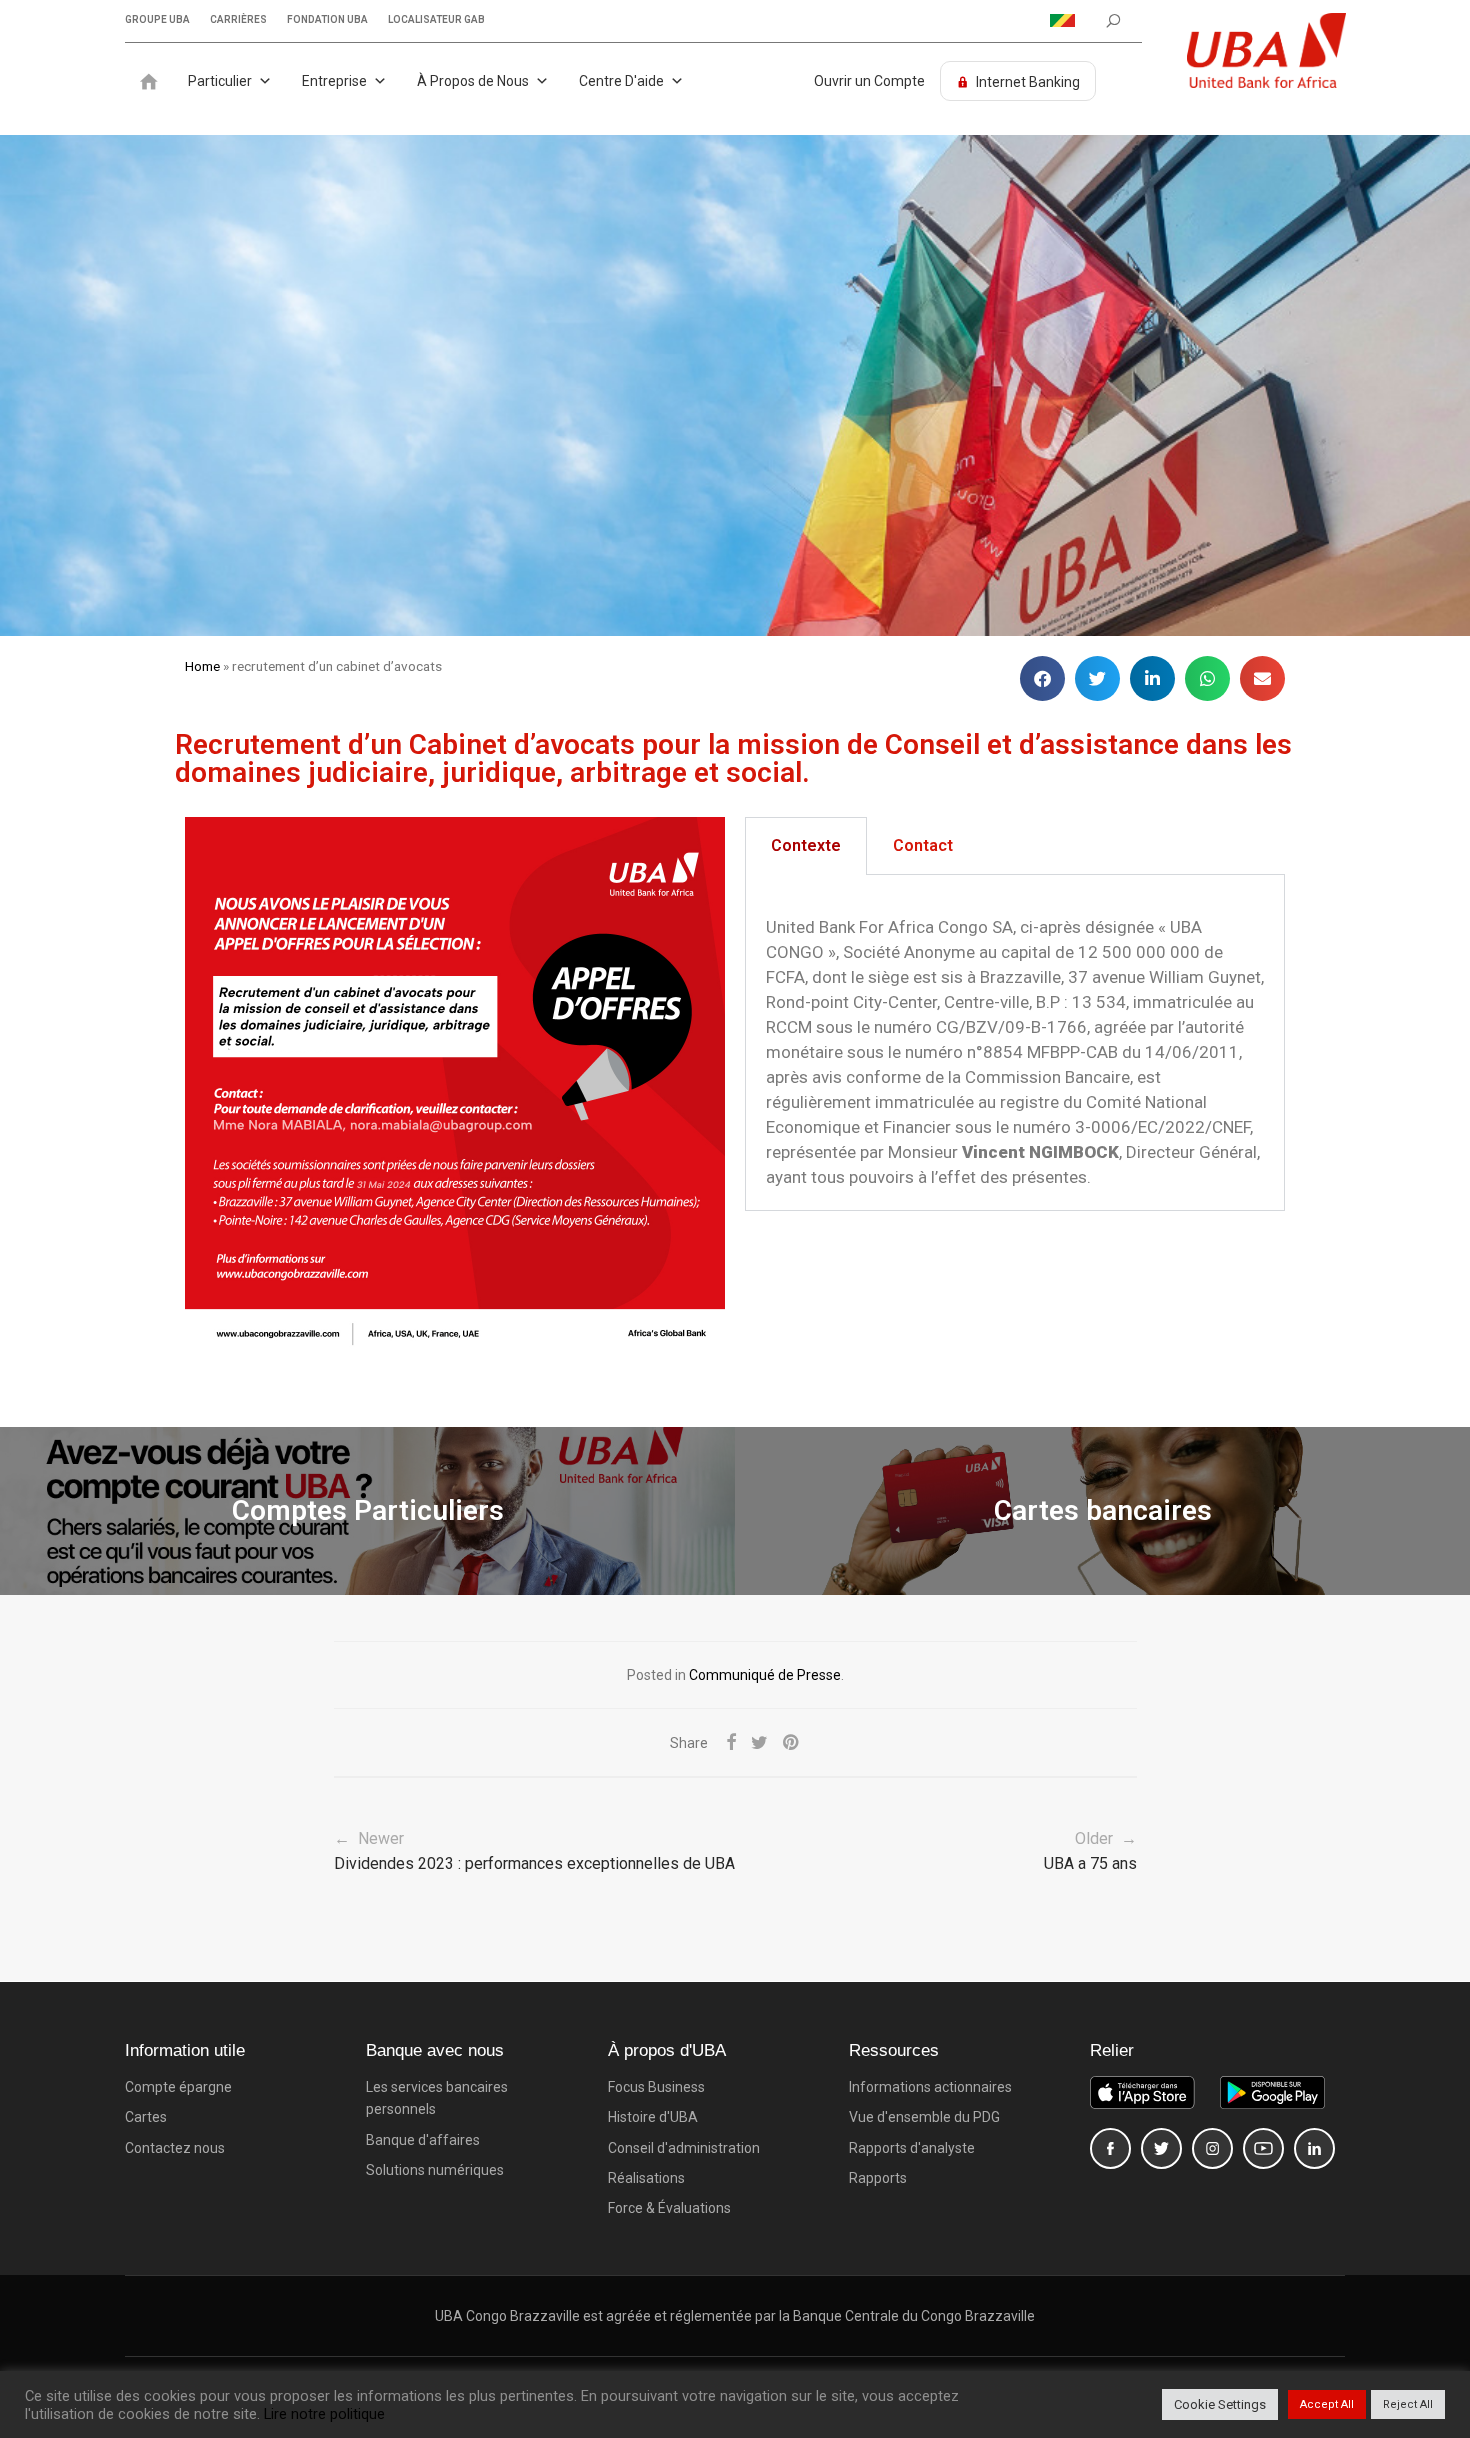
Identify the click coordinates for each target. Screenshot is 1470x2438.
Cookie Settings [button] (1220, 2404)
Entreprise (334, 81)
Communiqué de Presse (765, 1675)
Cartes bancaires (1103, 1510)
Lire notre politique (324, 2414)
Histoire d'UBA (653, 2117)
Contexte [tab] (806, 845)
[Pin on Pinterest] (792, 1743)
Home (202, 666)
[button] (1042, 678)
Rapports (878, 2178)
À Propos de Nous (473, 81)
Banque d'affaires (423, 2140)
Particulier (220, 81)
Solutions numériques (435, 2170)
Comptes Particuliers (368, 1510)
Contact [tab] (923, 845)
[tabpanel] (1015, 1043)
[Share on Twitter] (759, 1743)
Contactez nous (175, 2148)
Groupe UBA (157, 20)
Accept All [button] (1327, 2404)
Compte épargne (178, 2087)
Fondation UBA (327, 20)
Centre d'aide (621, 81)
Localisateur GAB (436, 20)
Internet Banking (1028, 82)
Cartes (146, 2117)
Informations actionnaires (930, 2087)
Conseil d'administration (684, 2148)
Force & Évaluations (669, 2208)
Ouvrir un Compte (869, 81)
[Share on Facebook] (731, 1743)
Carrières (238, 20)
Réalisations (646, 2178)
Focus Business (656, 2087)
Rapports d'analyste (912, 2148)
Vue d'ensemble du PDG (924, 2117)
